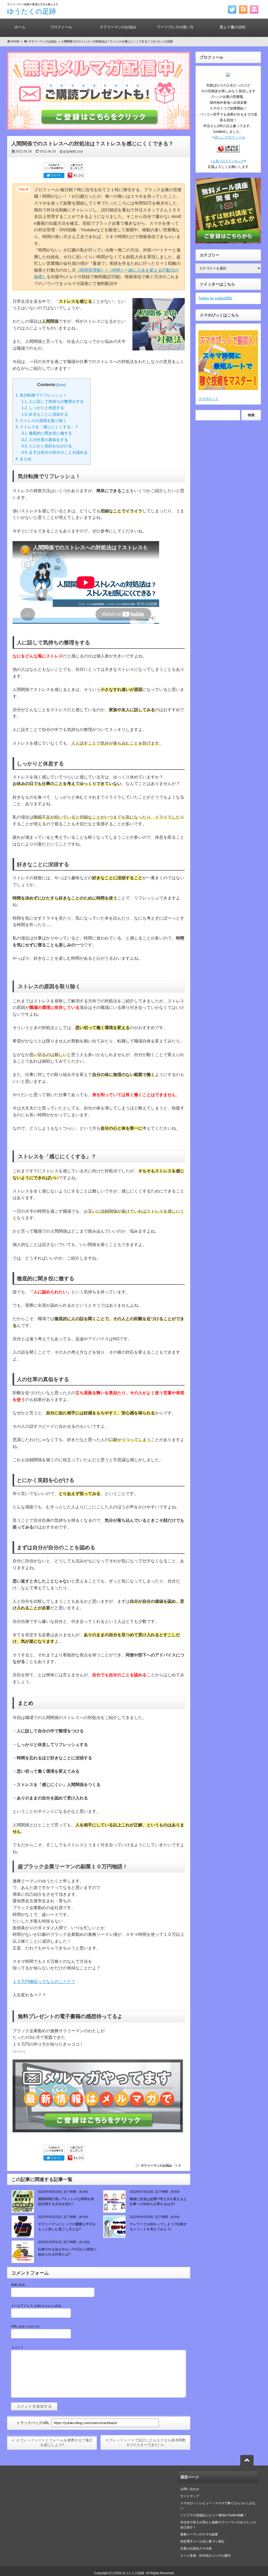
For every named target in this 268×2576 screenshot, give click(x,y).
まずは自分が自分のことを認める (55, 452)
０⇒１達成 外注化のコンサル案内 (207, 2556)
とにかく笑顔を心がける (47, 446)
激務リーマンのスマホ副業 (199, 2534)
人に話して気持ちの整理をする (53, 401)
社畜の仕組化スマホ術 (196, 2548)
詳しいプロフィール (230, 137)
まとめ (23, 459)
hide (61, 385)
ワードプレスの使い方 (175, 27)
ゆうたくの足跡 (32, 11)
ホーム (20, 27)
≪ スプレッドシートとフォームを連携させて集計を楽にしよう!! (52, 2442)
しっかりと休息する (43, 408)
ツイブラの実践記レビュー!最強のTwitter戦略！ (214, 2515)
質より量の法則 (232, 27)
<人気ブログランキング (227, 161)
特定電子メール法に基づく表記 (202, 2541)
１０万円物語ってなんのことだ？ (44, 1982)
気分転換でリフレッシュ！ (41, 395)
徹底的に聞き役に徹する (47, 433)
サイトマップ (190, 2496)
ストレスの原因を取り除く (41, 421)
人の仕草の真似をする (45, 440)
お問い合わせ (190, 2489)
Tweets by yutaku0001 (215, 298)
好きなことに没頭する (45, 414)
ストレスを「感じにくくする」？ (47, 427)
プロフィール (61, 27)
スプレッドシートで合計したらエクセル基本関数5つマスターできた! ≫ (146, 2442)
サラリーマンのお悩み (118, 27)
